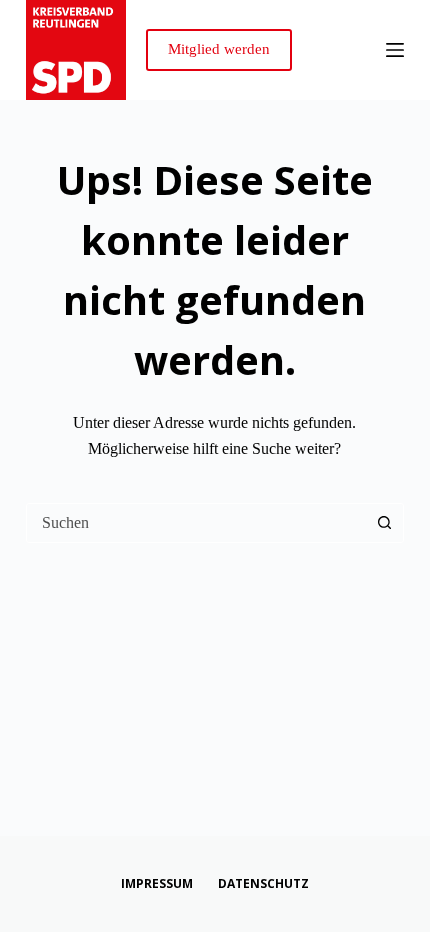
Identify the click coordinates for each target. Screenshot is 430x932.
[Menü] (395, 50)
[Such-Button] (384, 523)
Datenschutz (263, 884)
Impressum (157, 884)
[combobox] (196, 523)
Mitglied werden (219, 49)
